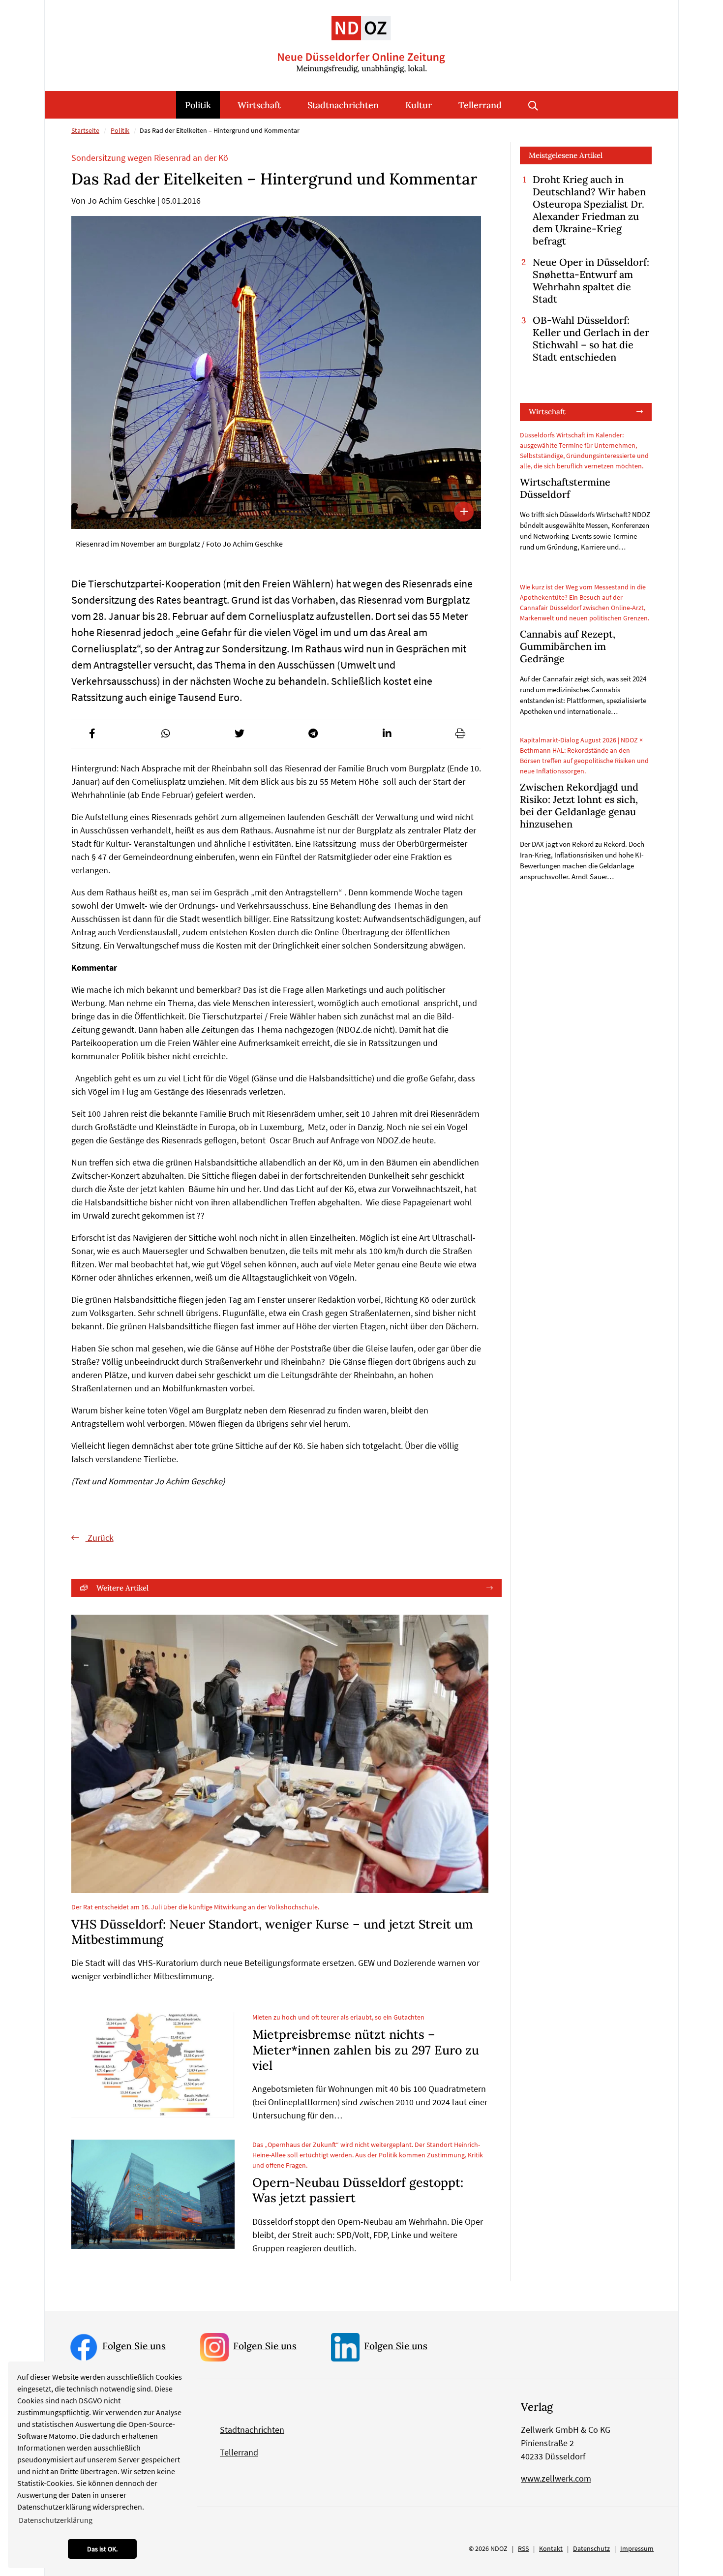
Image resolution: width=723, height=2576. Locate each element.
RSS (523, 2548)
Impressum (637, 2548)
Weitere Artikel (122, 1588)
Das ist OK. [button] (102, 2549)
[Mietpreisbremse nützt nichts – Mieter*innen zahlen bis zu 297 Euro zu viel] (153, 2065)
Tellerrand (480, 105)
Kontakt (551, 2548)
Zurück (100, 1538)
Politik (198, 105)
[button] (92, 734)
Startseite (85, 130)
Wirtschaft (259, 105)
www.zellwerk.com (556, 2478)
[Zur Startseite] (361, 37)
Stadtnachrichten (343, 105)
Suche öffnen (533, 105)
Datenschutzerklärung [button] (56, 2520)
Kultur (419, 105)
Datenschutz (591, 2548)
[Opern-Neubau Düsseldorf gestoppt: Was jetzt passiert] (153, 2194)
